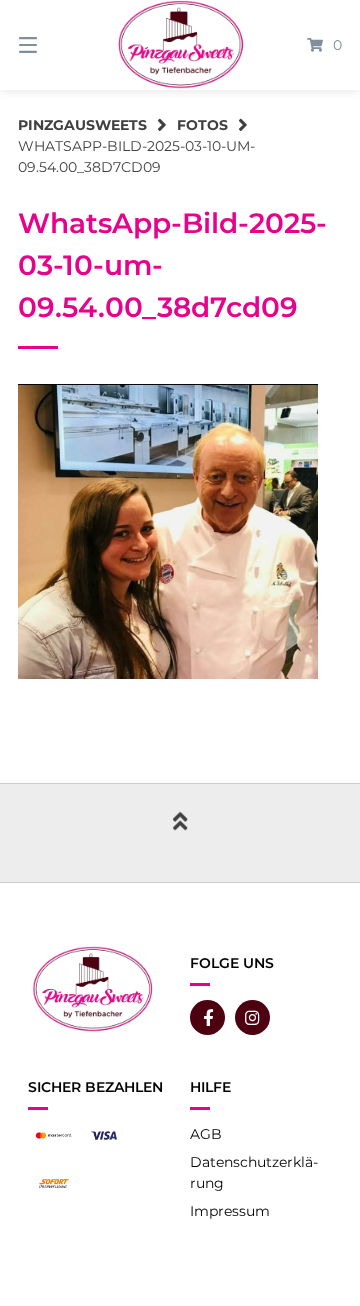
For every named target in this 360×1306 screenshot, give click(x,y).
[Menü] (50, 45)
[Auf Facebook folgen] (207, 1017)
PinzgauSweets (82, 125)
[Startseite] (180, 45)
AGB (206, 1134)
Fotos (202, 125)
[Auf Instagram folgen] (252, 1017)
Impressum (230, 1211)
